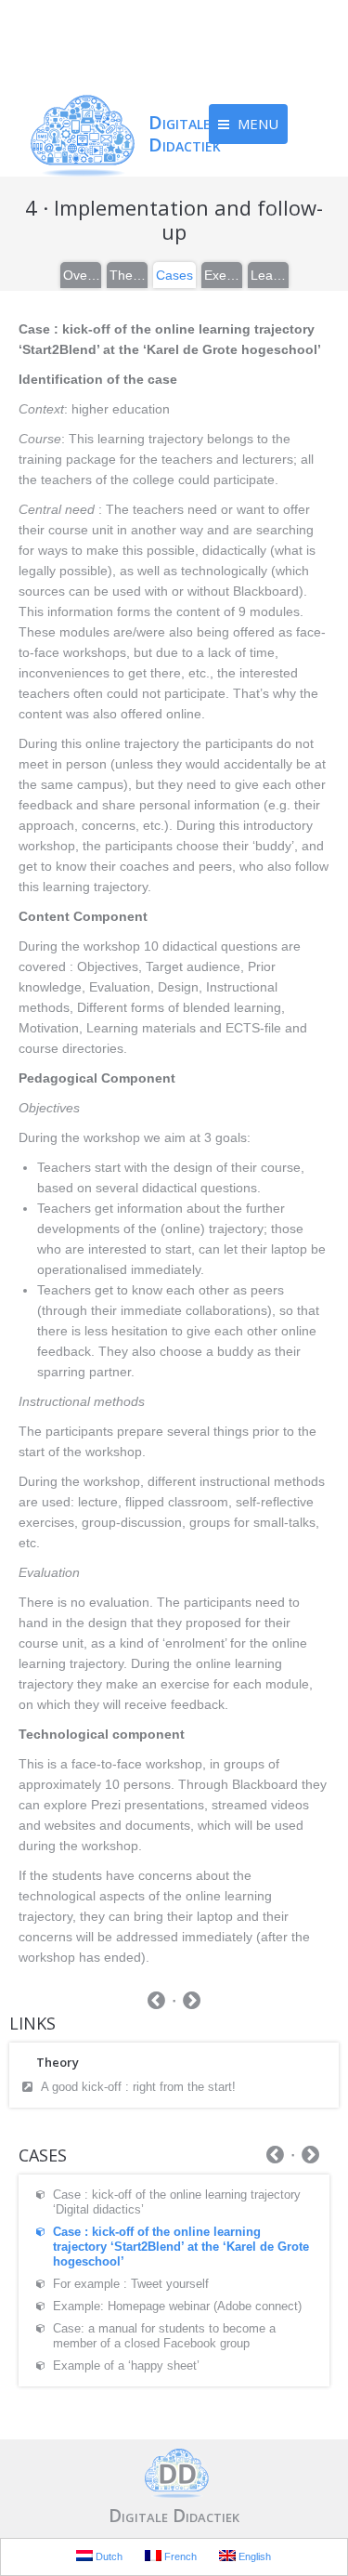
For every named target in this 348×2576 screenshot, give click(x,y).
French (179, 2556)
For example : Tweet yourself (131, 2284)
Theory (128, 275)
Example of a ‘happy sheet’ (126, 2366)
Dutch (108, 2556)
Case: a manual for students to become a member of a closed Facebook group (164, 2336)
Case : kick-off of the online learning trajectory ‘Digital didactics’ (177, 2202)
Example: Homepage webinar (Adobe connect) (177, 2306)
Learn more (269, 275)
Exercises (223, 275)
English (253, 2556)
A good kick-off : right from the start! (138, 2087)
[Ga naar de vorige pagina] (156, 2003)
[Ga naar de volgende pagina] (192, 2003)
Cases (174, 275)
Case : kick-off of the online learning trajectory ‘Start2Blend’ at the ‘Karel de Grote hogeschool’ (181, 2247)
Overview (82, 275)
